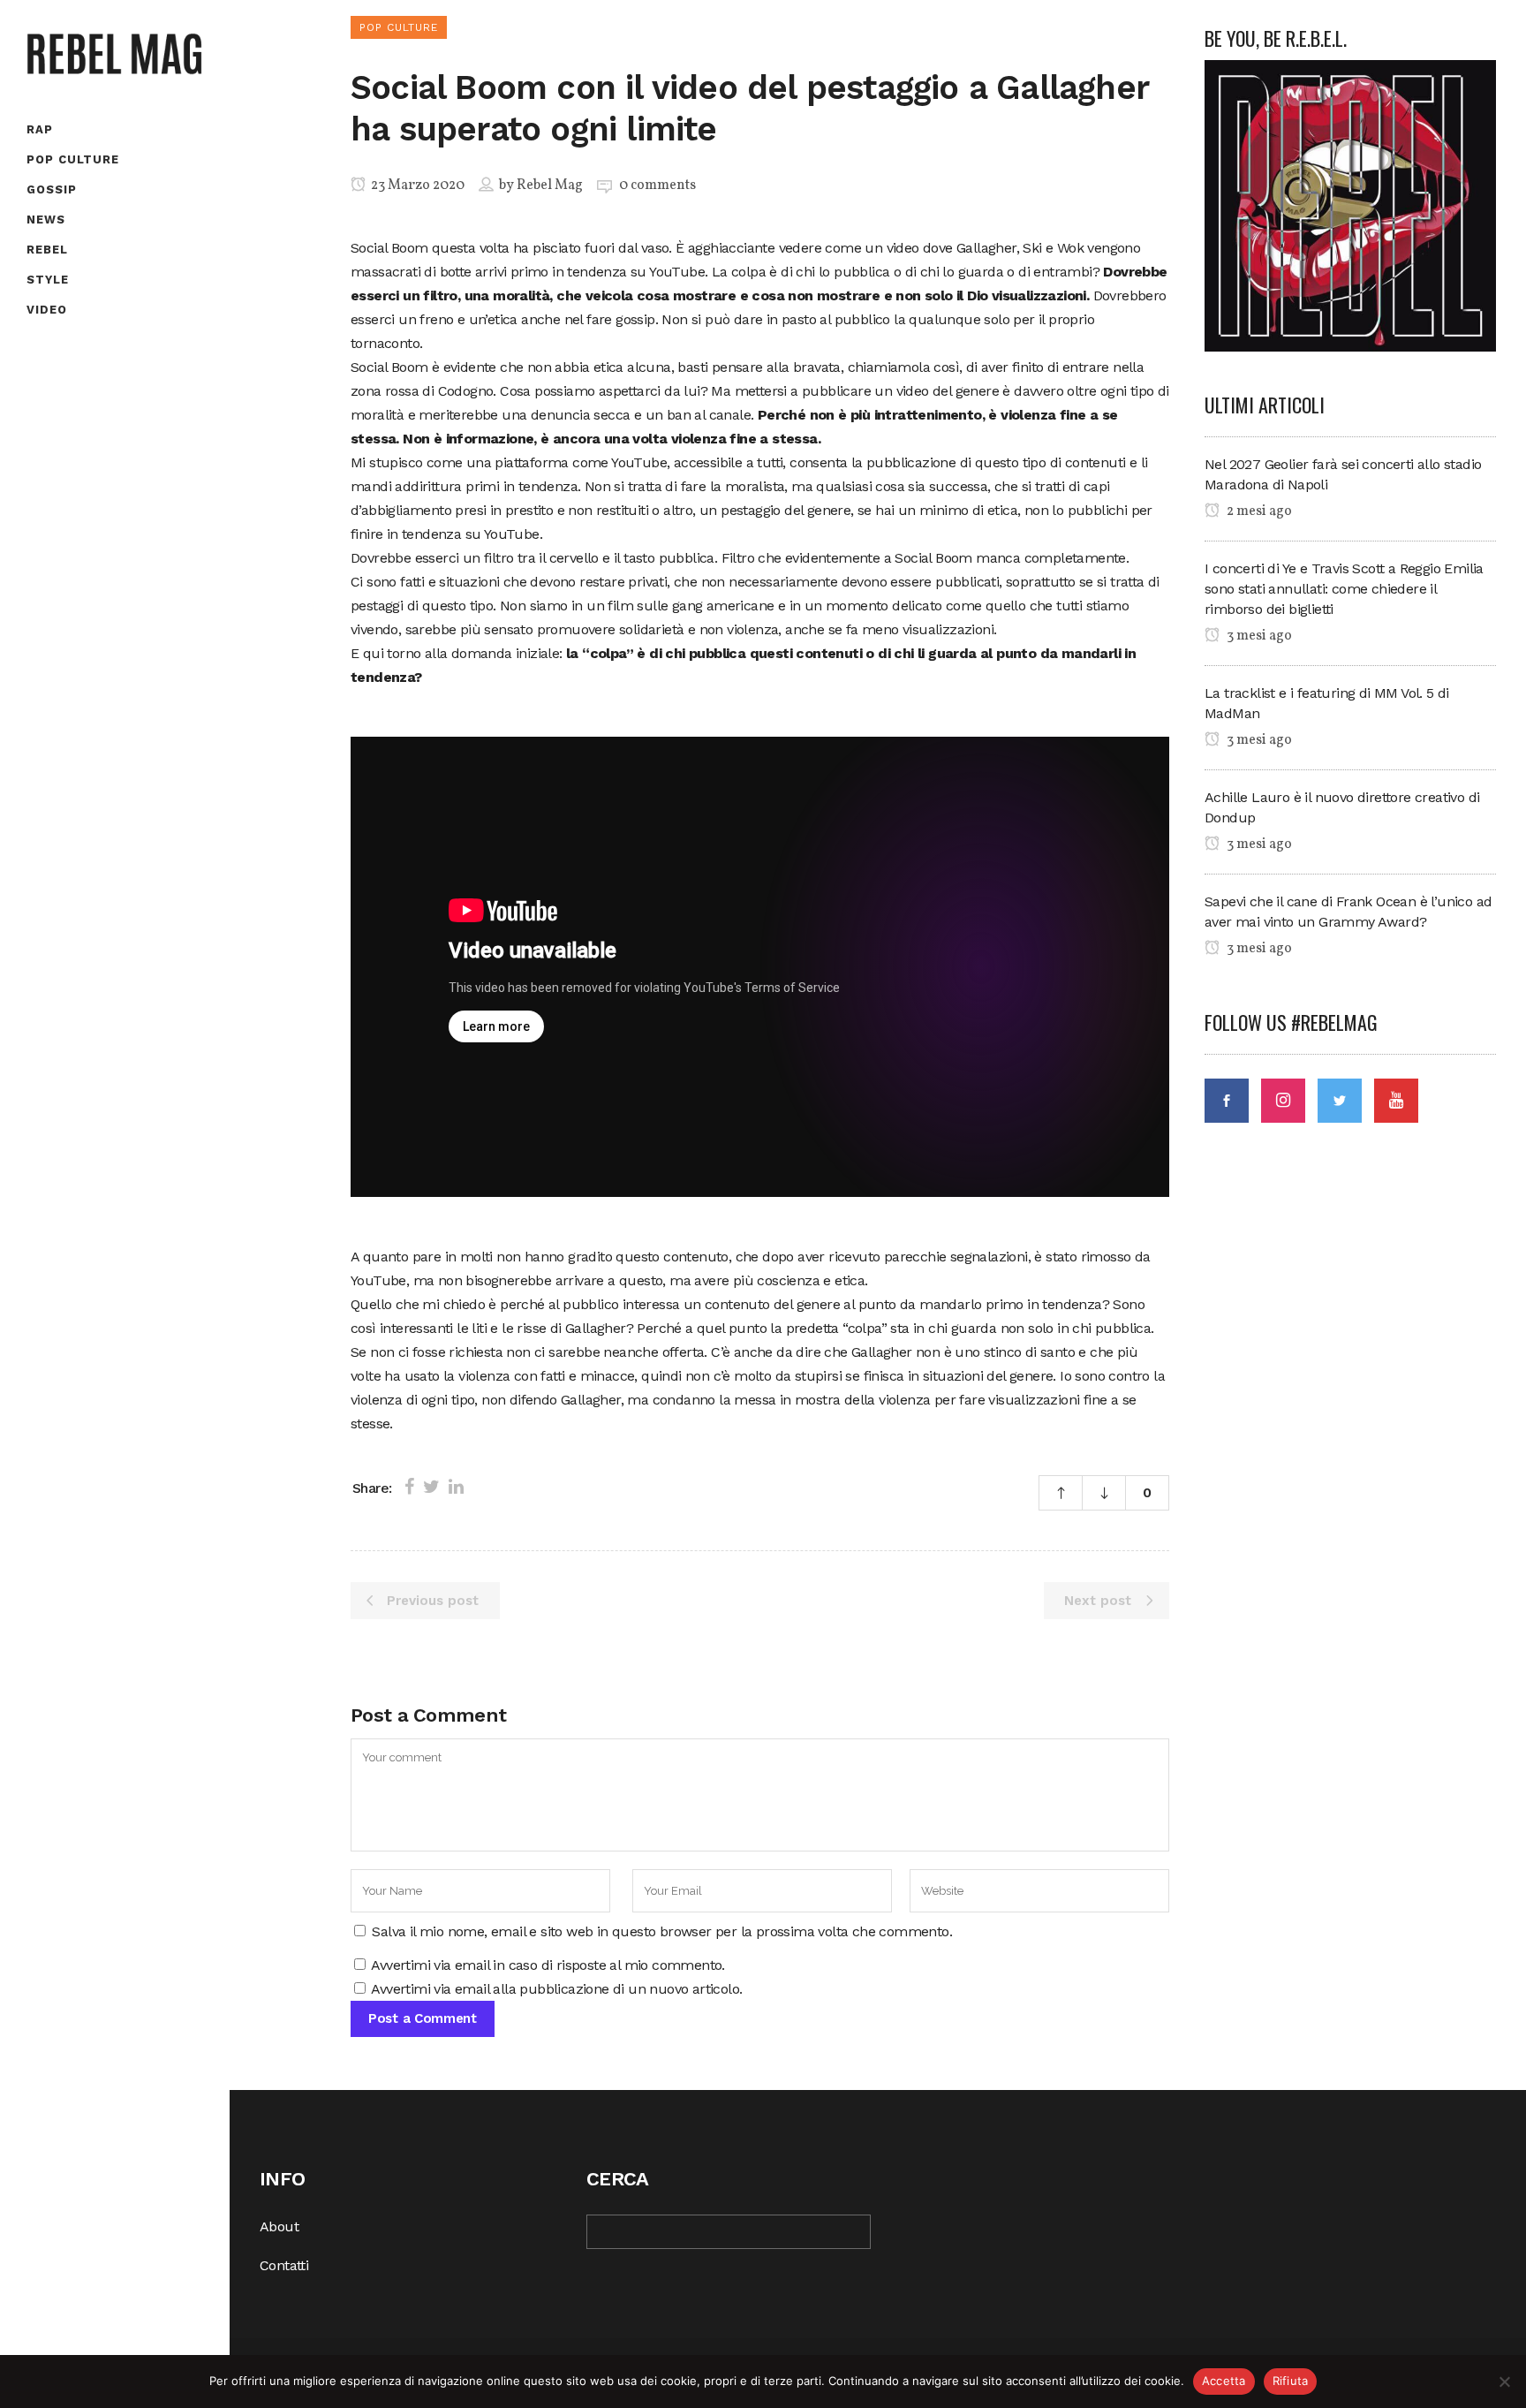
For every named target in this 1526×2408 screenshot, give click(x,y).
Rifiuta (1291, 2381)
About (279, 2226)
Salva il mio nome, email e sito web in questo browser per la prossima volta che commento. (662, 1931)
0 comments (657, 186)
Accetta (1224, 2381)
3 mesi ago (1258, 636)
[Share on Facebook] (409, 1487)
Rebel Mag (550, 186)
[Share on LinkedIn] (456, 1487)
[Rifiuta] (1504, 2381)
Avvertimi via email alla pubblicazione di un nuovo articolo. (556, 1989)
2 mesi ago (1258, 511)
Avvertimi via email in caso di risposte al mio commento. (548, 1965)
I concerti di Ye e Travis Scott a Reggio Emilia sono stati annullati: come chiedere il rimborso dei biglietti (1344, 589)
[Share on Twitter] (431, 1487)
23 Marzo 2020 (416, 186)
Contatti (284, 2265)
